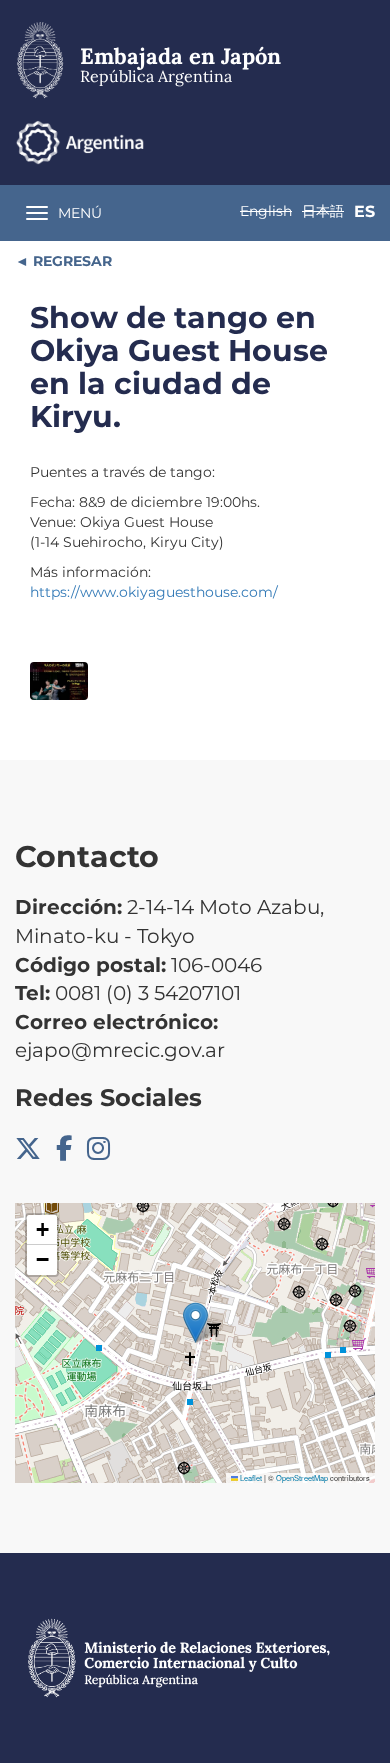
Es (364, 211)
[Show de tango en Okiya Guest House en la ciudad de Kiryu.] (59, 681)
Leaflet (250, 1477)
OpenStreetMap (302, 1477)
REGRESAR (70, 261)
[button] (195, 1322)
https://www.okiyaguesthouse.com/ (154, 592)
